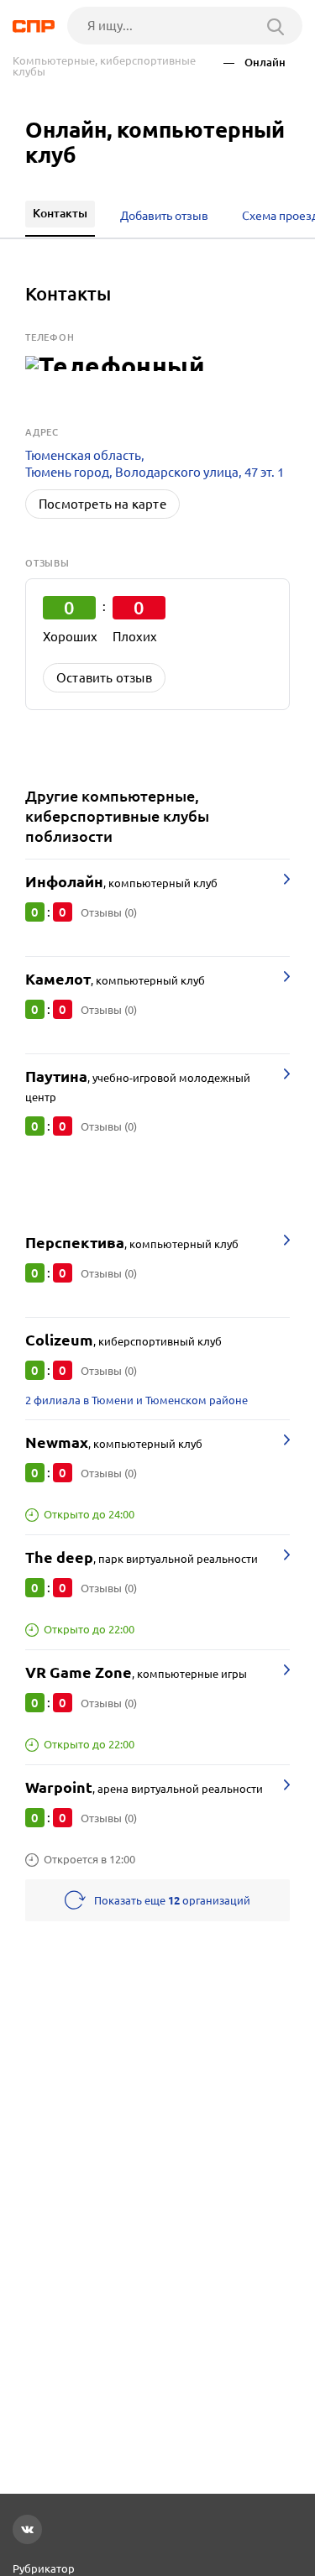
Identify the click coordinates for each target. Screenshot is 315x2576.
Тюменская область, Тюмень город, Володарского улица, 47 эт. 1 (155, 464)
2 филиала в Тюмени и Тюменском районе (136, 1400)
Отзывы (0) (109, 912)
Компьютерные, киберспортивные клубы (104, 66)
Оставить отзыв (104, 678)
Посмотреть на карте (102, 504)
